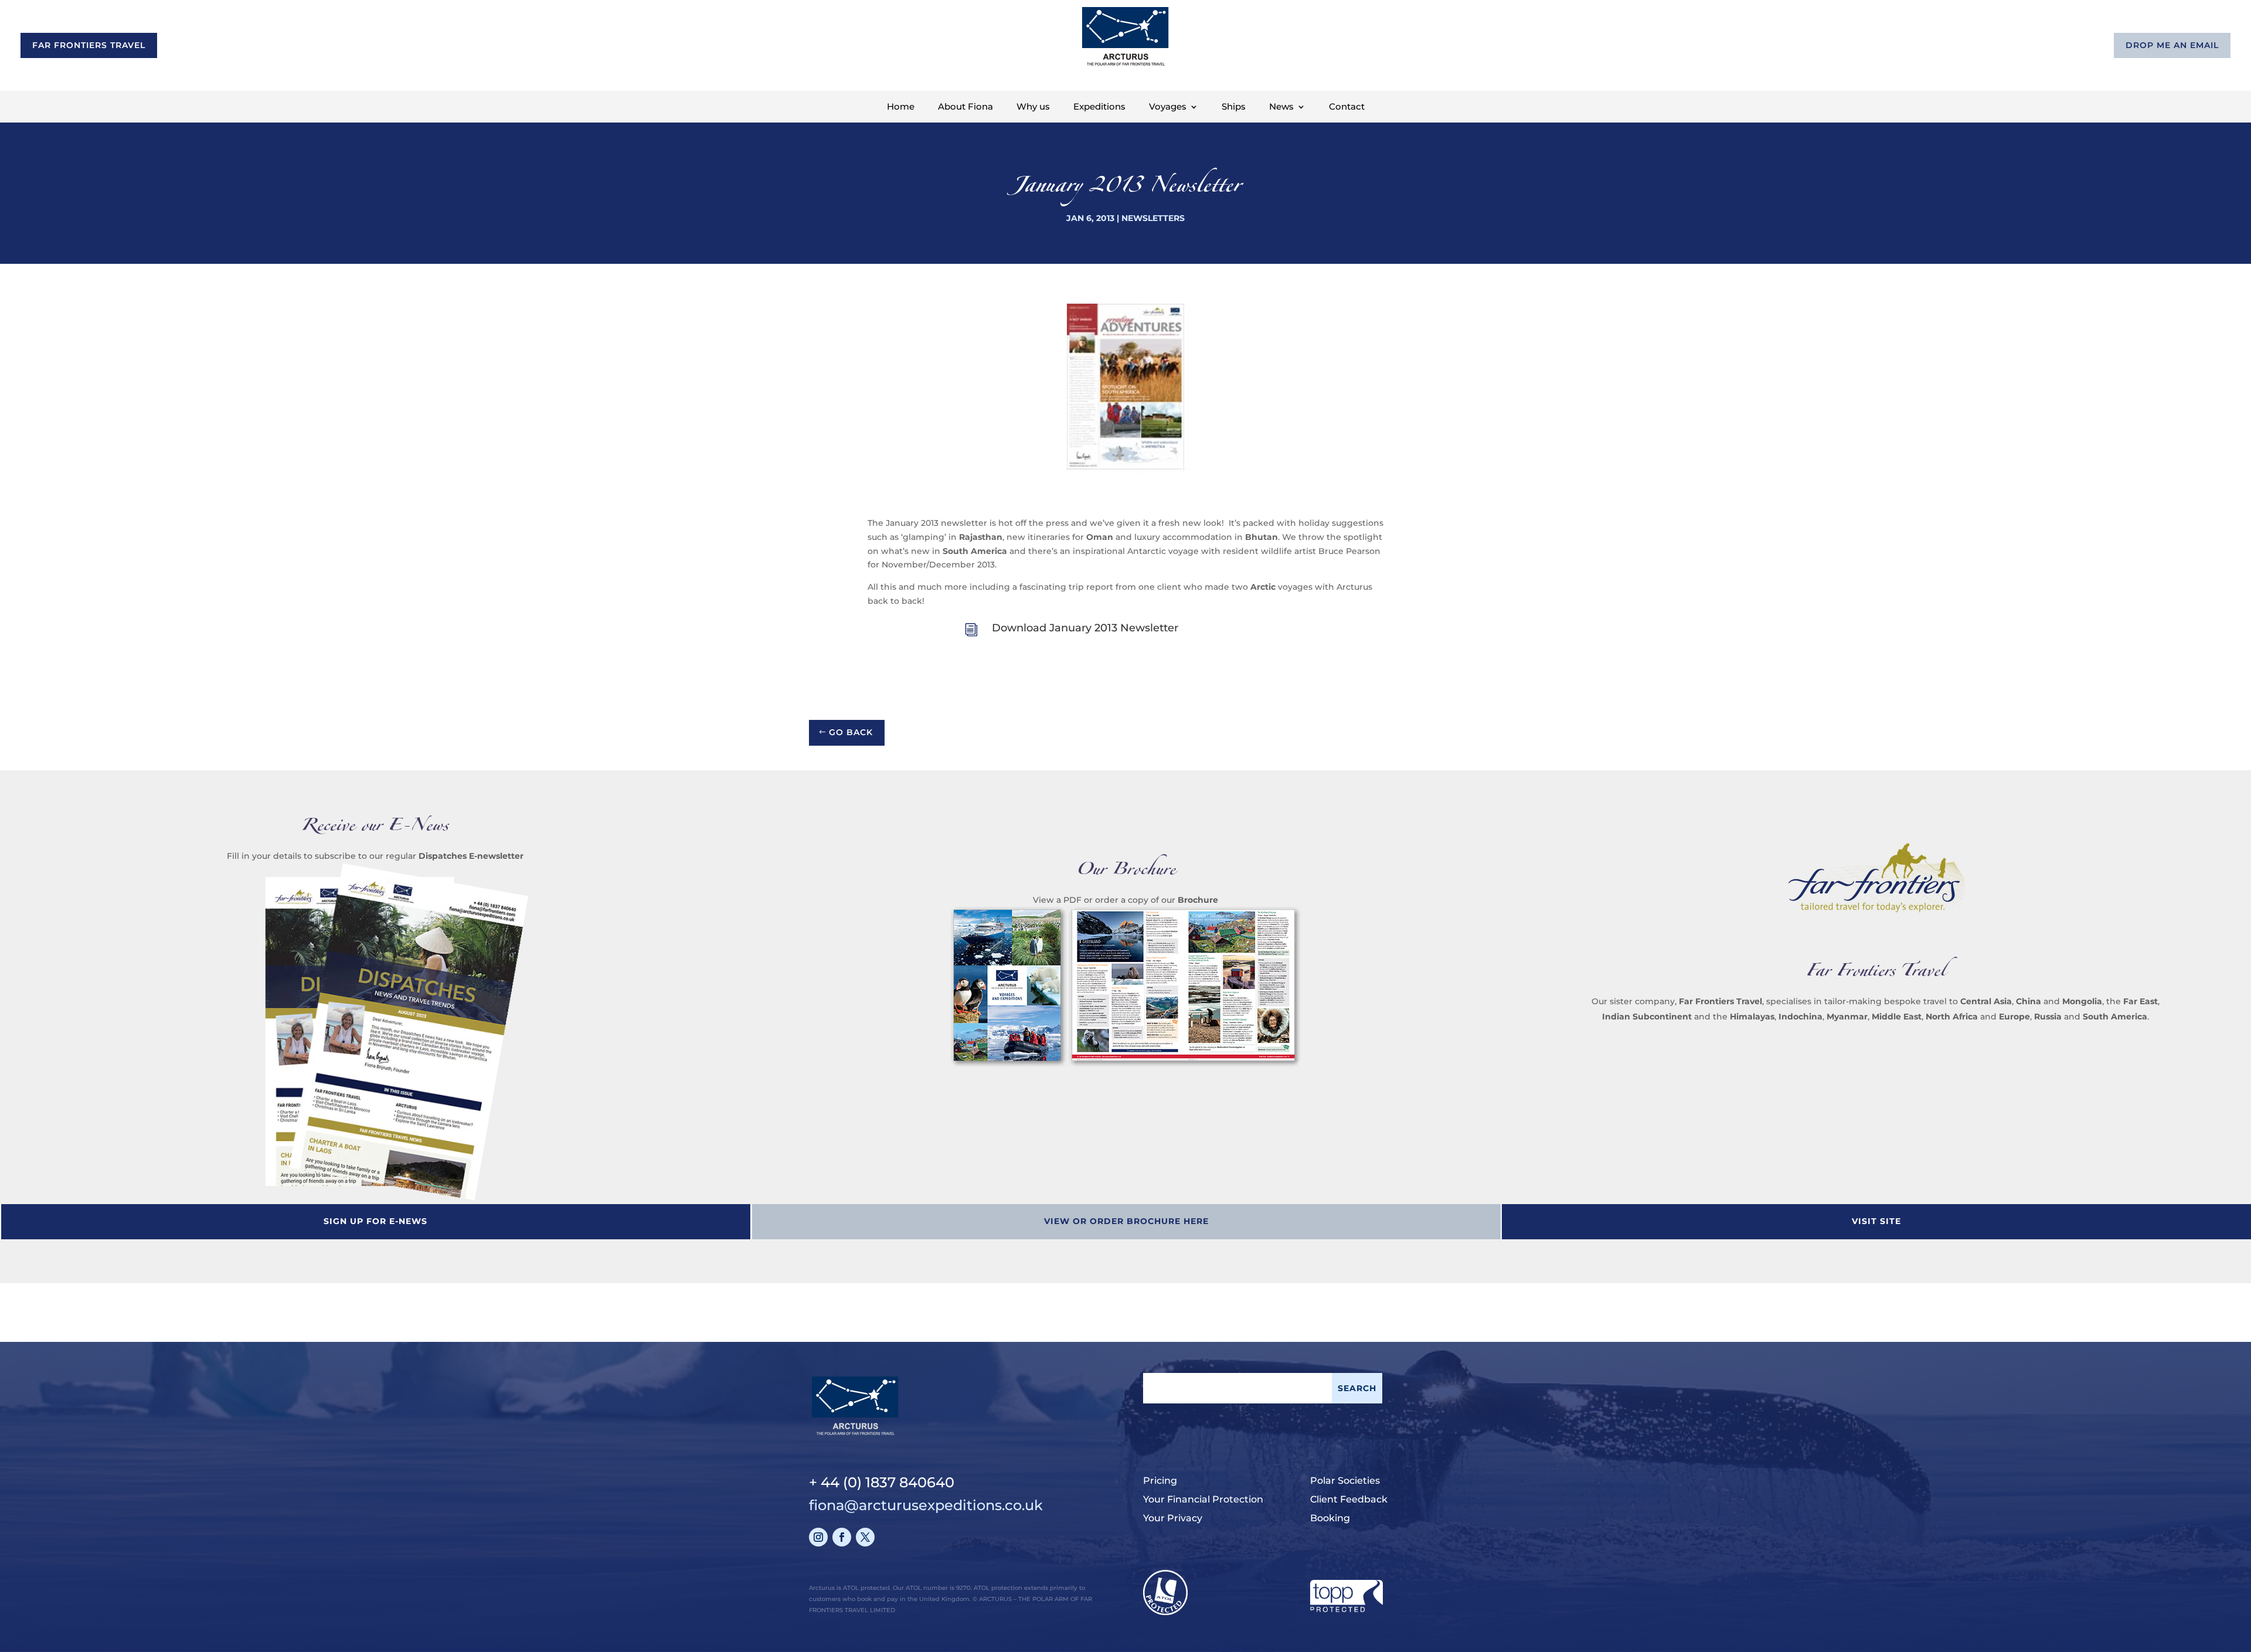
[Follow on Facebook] (842, 1537)
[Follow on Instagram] (818, 1537)
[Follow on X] (865, 1537)
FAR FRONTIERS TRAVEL (89, 45)
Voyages (1168, 107)
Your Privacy (1173, 1518)
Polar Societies (1345, 1481)
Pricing (1160, 1481)
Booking (1330, 1518)
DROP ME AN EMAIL (2172, 45)
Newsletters (1153, 218)
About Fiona (965, 107)
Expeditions (1099, 107)
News (1281, 107)
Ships (1234, 107)
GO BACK (851, 732)
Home (901, 107)
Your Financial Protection (1203, 1499)
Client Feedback (1349, 1499)
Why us (1033, 107)
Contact (1347, 107)
